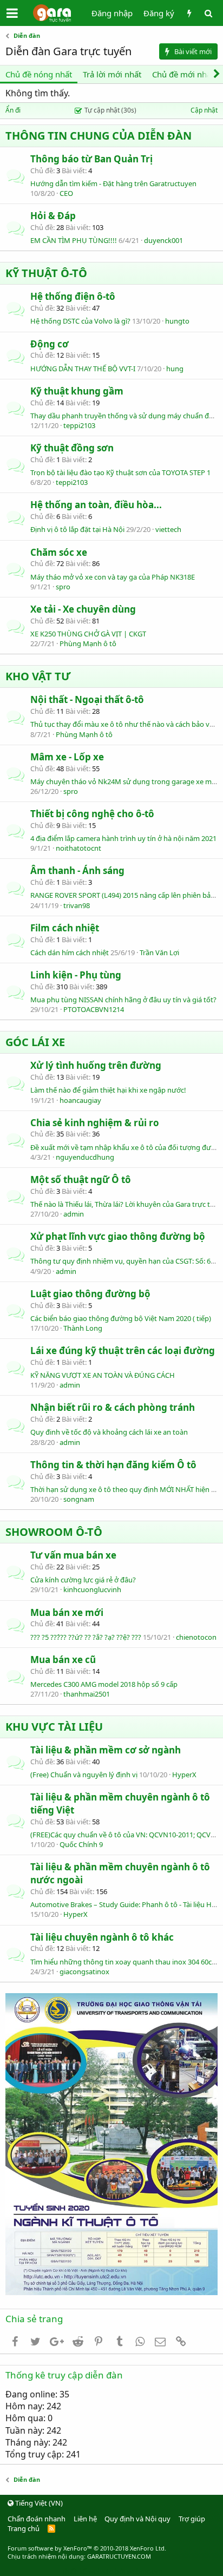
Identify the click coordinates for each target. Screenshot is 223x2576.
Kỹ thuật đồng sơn (72, 448)
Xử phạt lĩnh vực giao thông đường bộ (118, 1236)
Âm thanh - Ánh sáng (77, 870)
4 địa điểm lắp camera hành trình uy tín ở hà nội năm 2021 (123, 838)
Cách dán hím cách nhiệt (70, 952)
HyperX (184, 1775)
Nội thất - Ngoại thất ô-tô (87, 699)
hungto (177, 321)
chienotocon (196, 1637)
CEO (66, 193)
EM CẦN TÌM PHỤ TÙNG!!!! (74, 240)
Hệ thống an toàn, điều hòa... (96, 505)
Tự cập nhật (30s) (110, 110)
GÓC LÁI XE (35, 1042)
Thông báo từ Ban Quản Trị (91, 159)
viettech (168, 529)
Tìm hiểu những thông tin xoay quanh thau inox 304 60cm (124, 1962)
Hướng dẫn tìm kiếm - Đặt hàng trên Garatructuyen (113, 183)
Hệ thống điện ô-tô (73, 296)
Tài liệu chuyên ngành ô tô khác (102, 1937)
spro (63, 587)
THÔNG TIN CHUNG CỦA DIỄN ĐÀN (99, 136)
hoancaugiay (80, 1100)
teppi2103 (79, 425)
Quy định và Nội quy (137, 2519)
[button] (12, 13)
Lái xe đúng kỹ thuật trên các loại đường (123, 1351)
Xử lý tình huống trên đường (96, 1065)
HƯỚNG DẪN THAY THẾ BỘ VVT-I (83, 369)
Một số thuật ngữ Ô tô (81, 1179)
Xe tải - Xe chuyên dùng (83, 609)
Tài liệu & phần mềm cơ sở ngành (106, 1750)
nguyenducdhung (85, 1157)
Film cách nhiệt (65, 928)
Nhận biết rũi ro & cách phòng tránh (113, 1407)
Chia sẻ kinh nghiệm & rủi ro (95, 1123)
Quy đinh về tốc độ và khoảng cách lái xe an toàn (109, 1432)
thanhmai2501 (87, 1694)
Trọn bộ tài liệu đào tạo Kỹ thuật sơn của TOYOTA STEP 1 (120, 472)
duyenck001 (163, 240)
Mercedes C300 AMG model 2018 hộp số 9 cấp (104, 1684)
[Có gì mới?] (189, 13)
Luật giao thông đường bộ (90, 1294)
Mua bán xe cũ (63, 1660)
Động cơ (50, 344)
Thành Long (83, 1328)
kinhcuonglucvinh (92, 1589)
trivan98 (77, 905)
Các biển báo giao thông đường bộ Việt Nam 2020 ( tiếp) (121, 1318)
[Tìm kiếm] (208, 13)
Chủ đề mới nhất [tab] (183, 74)
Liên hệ (85, 2519)
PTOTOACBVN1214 (94, 1009)
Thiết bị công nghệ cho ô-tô (92, 814)
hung (175, 369)
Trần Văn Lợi (159, 952)
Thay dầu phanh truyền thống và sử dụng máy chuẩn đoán (126, 416)
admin (74, 1214)
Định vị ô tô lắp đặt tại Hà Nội (77, 529)
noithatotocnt (78, 848)
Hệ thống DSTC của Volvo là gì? (80, 321)
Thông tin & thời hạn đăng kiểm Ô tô (113, 1465)
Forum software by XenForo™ (87, 2548)
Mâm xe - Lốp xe (67, 757)
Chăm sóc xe (59, 552)
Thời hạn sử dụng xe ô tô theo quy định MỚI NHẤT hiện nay (127, 1489)
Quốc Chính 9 (81, 1844)
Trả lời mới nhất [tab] (112, 74)
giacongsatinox (84, 1972)
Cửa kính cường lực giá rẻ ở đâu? (83, 1580)
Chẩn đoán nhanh (37, 2519)
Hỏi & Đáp (53, 216)
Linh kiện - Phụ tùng (76, 975)
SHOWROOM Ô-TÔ (54, 1532)
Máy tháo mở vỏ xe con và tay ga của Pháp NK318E (113, 577)
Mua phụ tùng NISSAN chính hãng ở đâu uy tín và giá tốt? (123, 1000)
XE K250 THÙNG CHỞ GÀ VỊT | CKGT (88, 634)
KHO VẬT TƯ (38, 676)
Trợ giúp (192, 2519)
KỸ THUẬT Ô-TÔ (46, 273)
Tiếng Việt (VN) (38, 2503)
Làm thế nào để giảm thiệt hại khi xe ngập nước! (108, 1090)
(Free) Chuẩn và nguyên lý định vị (84, 1775)
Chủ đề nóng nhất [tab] (39, 74)
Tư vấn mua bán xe (73, 1555)
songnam (79, 1499)
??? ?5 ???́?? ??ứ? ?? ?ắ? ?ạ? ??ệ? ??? (86, 1637)
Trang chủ (24, 2528)
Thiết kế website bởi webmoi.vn (112, 2571)
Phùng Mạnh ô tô (88, 643)
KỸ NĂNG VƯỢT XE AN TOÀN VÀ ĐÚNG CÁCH (103, 1375)
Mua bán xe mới (67, 1612)
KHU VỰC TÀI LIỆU (54, 1727)
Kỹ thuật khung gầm (77, 391)
